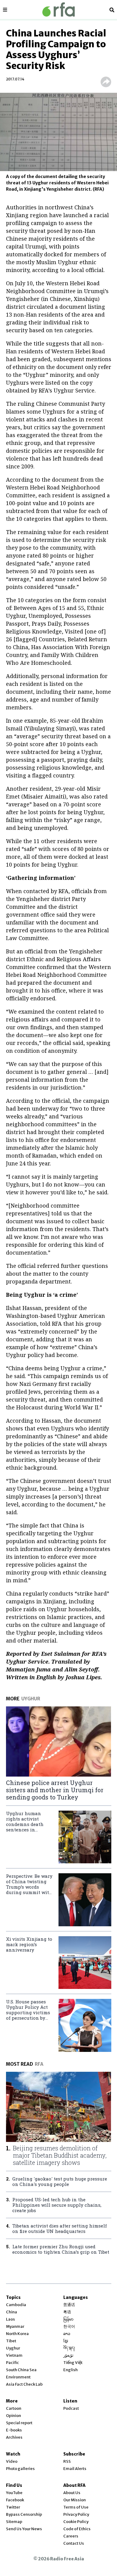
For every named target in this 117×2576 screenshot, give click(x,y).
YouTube (14, 2493)
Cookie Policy (76, 2522)
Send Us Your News (24, 2529)
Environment (18, 2377)
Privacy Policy (76, 2514)
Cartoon (14, 2408)
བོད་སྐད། (69, 2348)
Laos (10, 2319)
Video (12, 2461)
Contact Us (74, 2543)
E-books (14, 2430)
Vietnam (14, 2355)
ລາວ (67, 2334)
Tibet (11, 2341)
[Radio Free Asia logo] (58, 9)
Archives (14, 2437)
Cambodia (16, 2305)
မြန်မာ (68, 2319)
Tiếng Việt (73, 2363)
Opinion (13, 2416)
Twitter (13, 2507)
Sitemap (14, 2522)
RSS (67, 2461)
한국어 (69, 2326)
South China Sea (21, 2370)
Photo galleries (20, 2469)
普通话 (69, 2305)
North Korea (17, 2334)
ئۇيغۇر (68, 2355)
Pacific (12, 2363)
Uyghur (13, 2348)
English (70, 2370)
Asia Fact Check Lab (24, 2384)
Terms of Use (76, 2507)
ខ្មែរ (66, 2341)
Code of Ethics (77, 2529)
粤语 (67, 2312)
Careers (71, 2536)
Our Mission (75, 2500)
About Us (72, 2493)
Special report (19, 2423)
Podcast (71, 2408)
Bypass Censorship (24, 2514)
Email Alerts (75, 2469)
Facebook (15, 2500)
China (12, 2312)
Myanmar (15, 2326)
